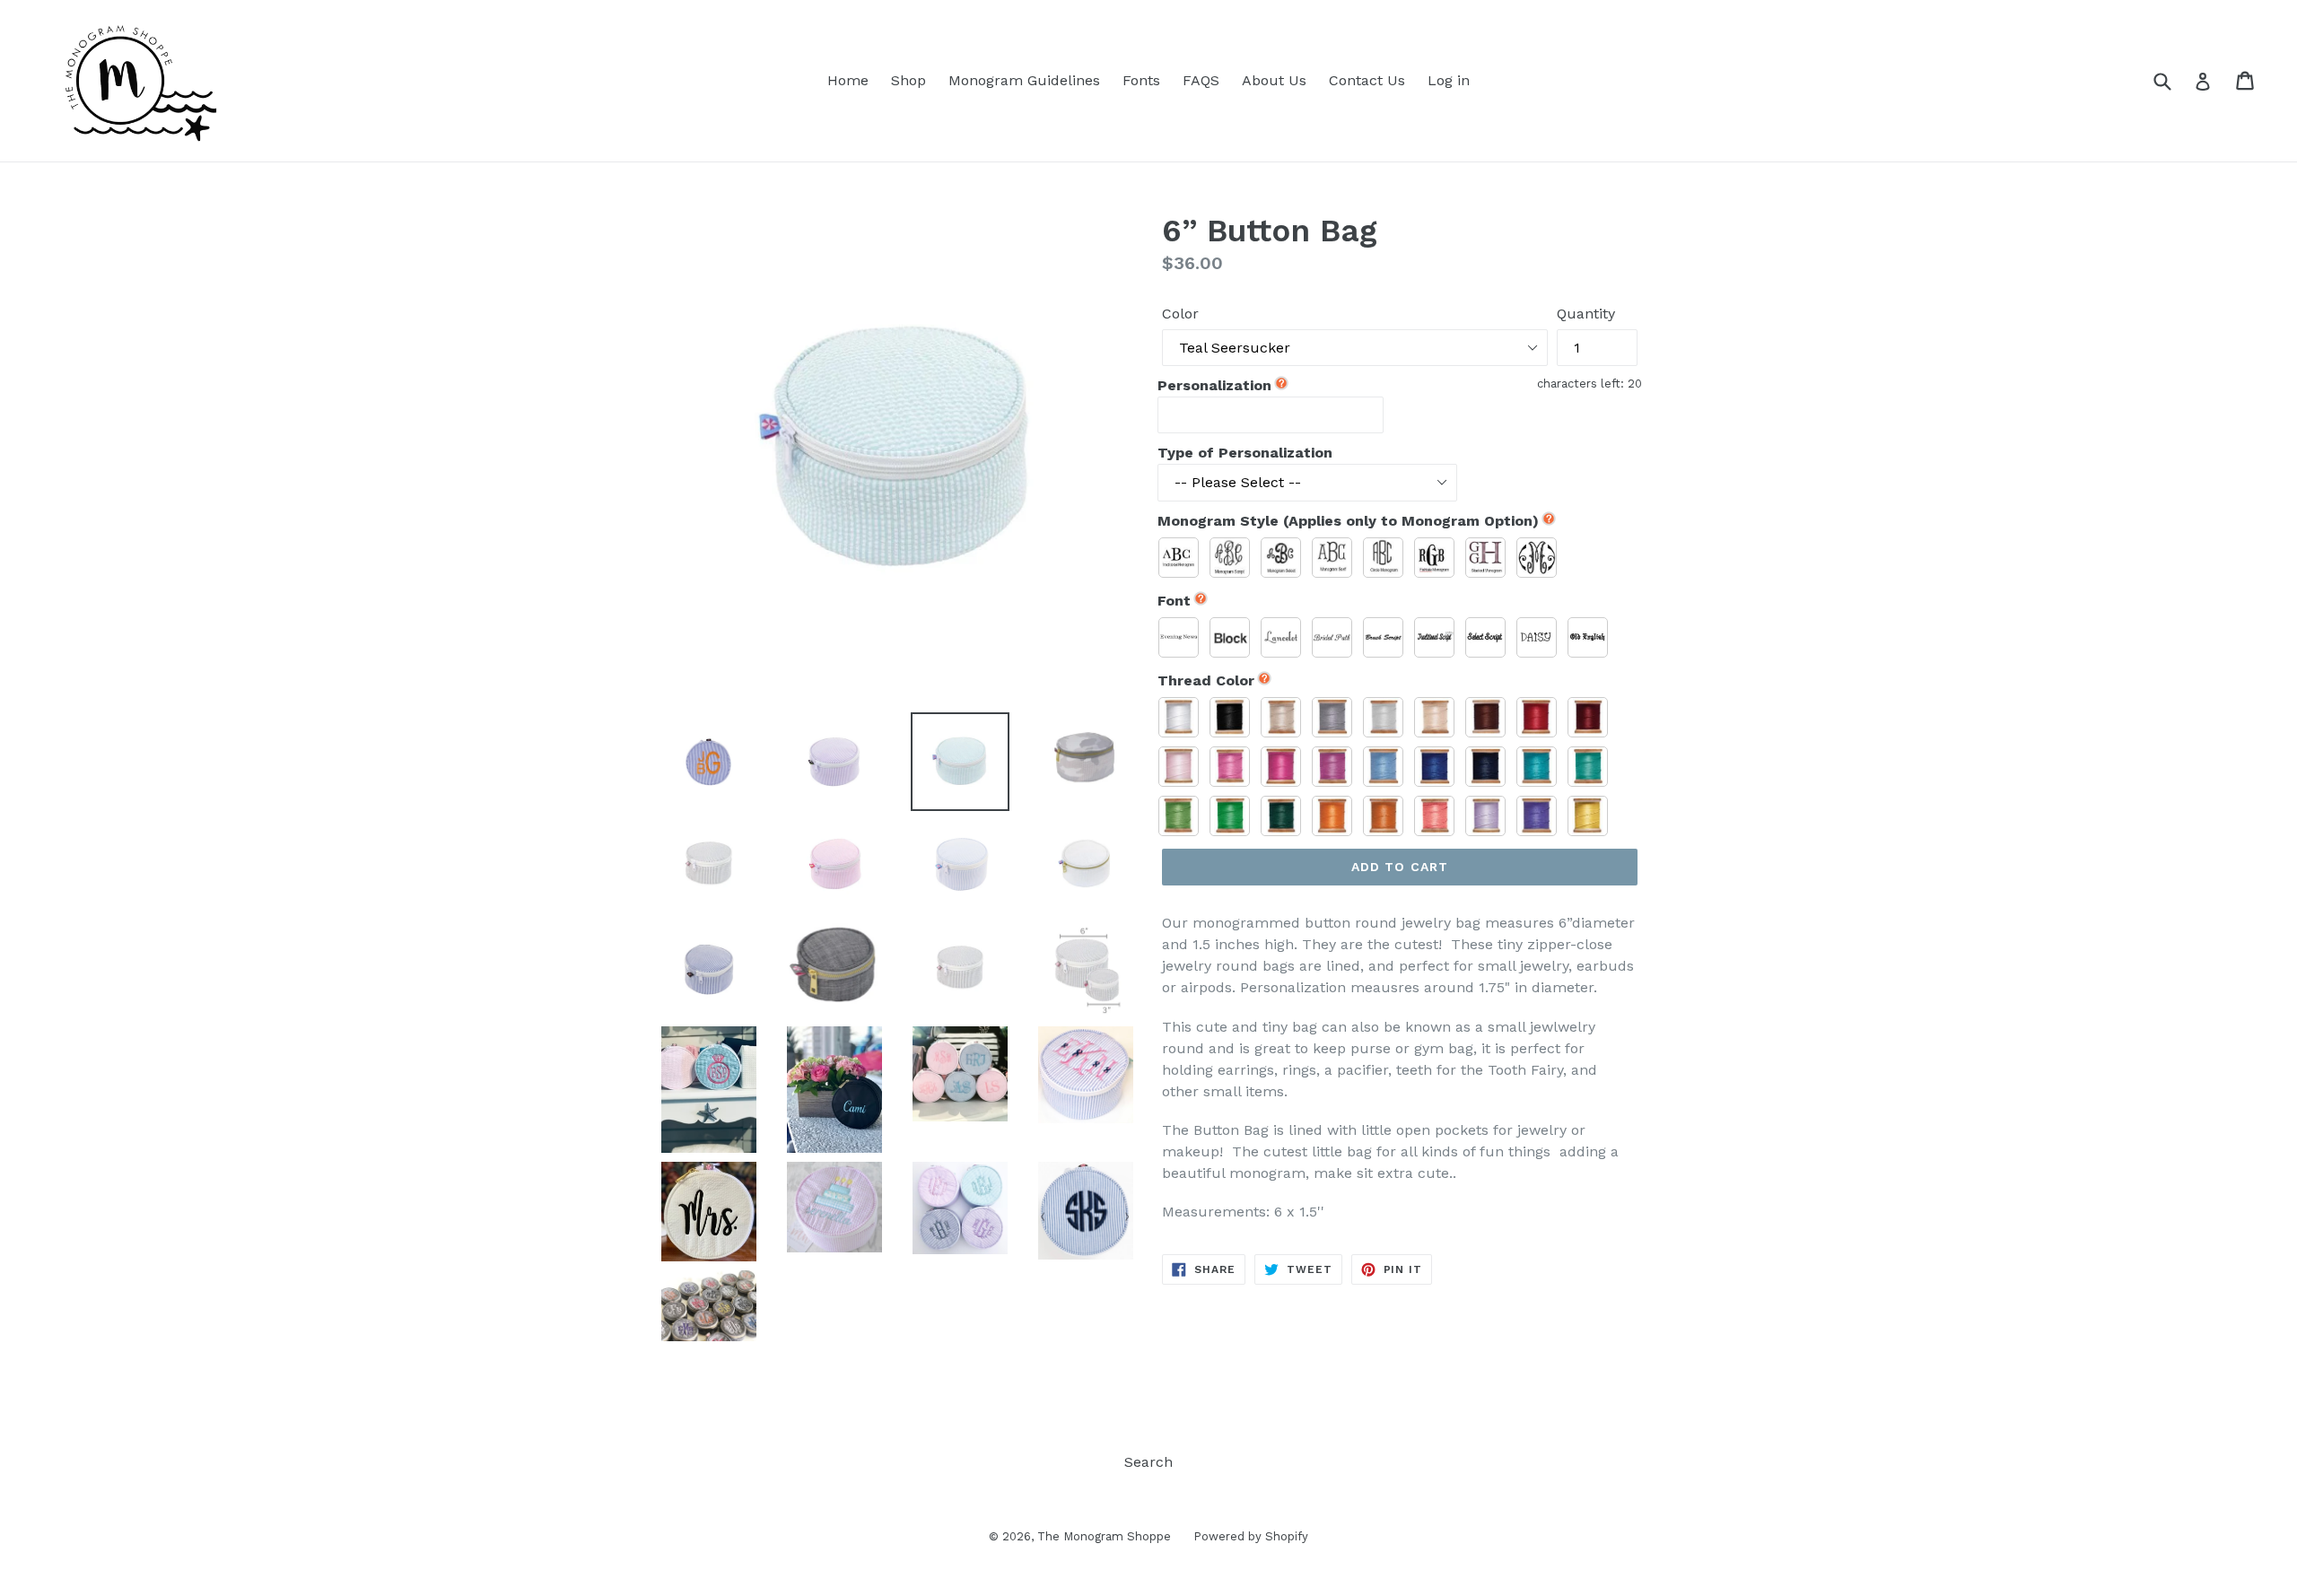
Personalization (1214, 385)
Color (1180, 314)
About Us (1274, 80)
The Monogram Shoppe (1104, 1536)
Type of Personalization (1245, 453)
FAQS (1201, 80)
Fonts (1141, 80)
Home (848, 80)
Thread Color (1206, 680)
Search (1148, 1462)
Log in (1449, 80)
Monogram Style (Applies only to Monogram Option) (1348, 521)
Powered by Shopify (1251, 1536)
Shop (908, 80)
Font (1174, 601)
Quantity (1586, 314)
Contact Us (1367, 80)
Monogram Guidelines (1024, 80)
